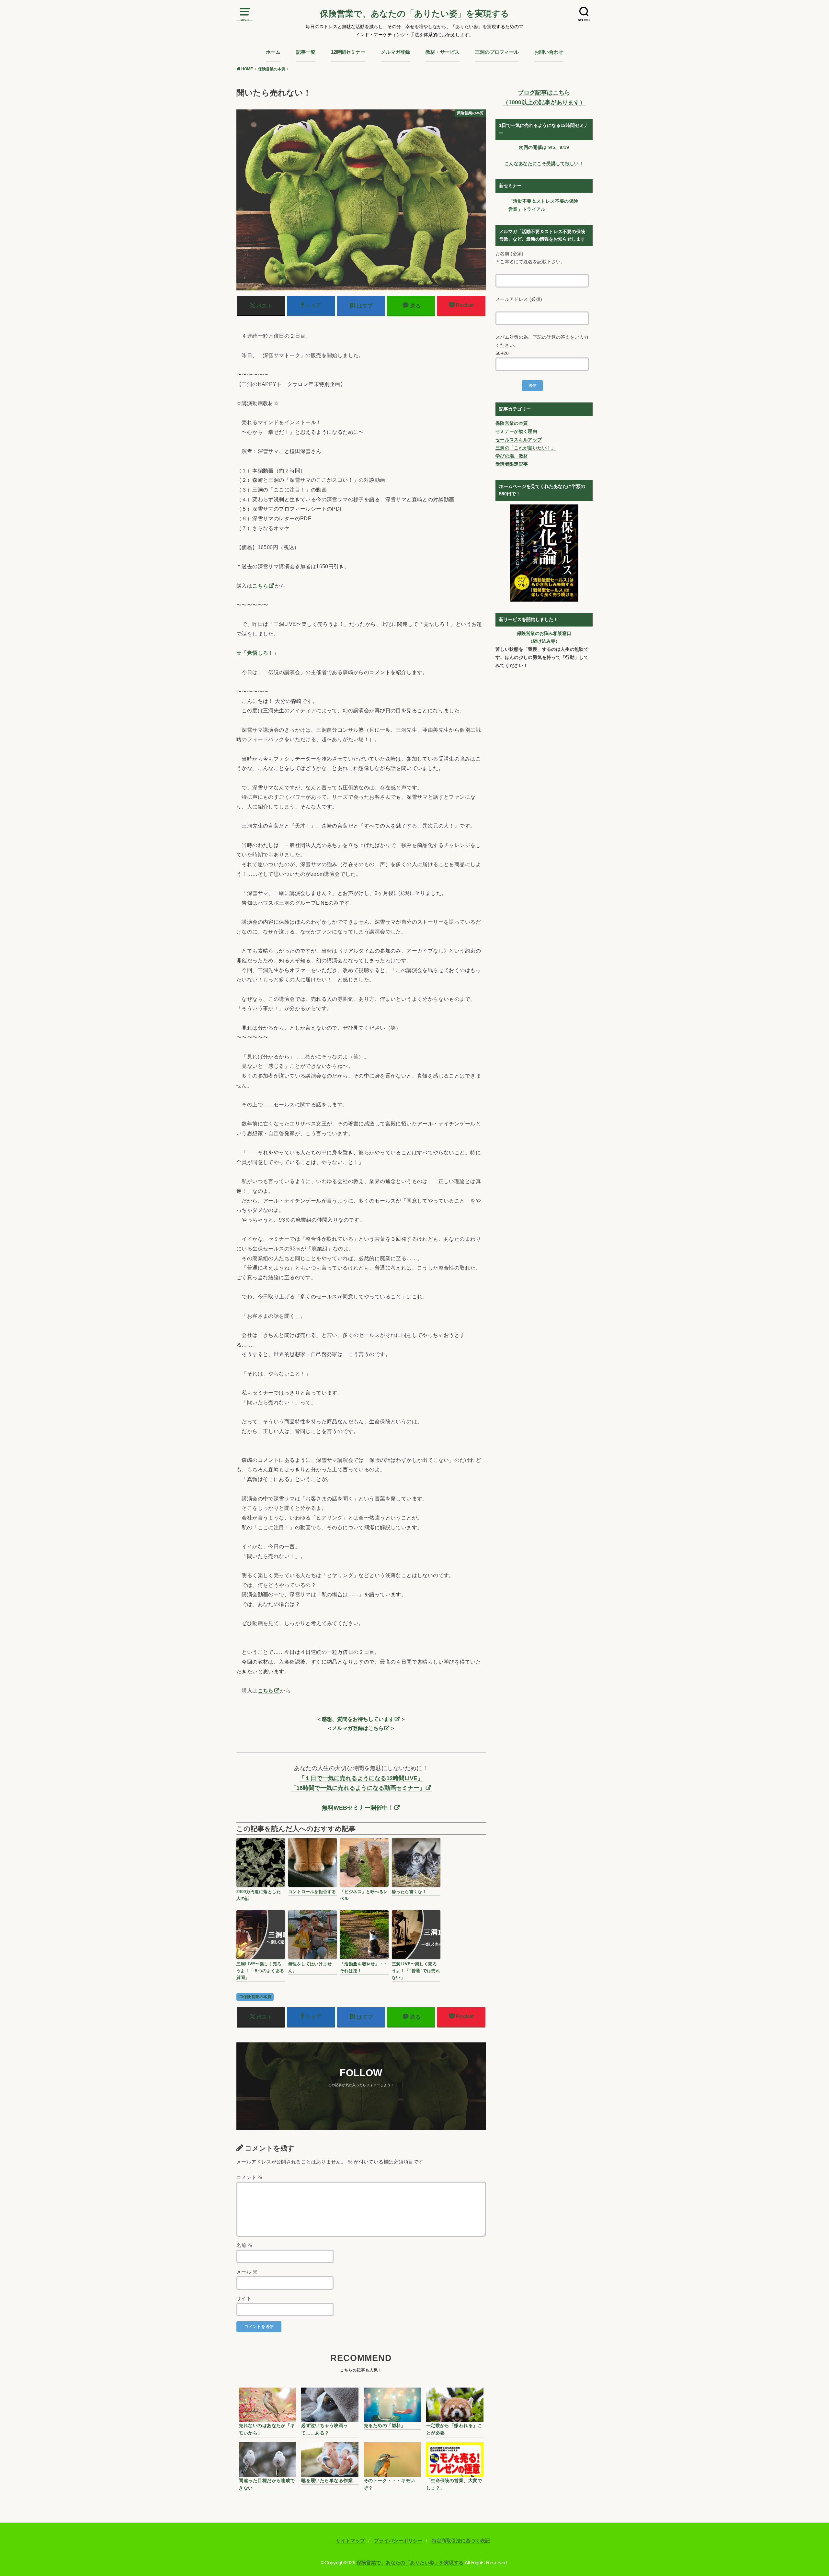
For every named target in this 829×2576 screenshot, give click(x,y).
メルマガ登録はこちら (358, 1728)
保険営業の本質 (257, 1997)
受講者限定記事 (512, 464)
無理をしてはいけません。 (310, 1967)
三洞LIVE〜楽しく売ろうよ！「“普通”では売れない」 (416, 1971)
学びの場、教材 (512, 456)
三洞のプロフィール (497, 52)
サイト (244, 2299)
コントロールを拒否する (312, 1892)
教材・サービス (443, 52)
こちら (260, 586)
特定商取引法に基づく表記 (461, 2541)
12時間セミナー (348, 52)
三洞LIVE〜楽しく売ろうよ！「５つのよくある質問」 (260, 1971)
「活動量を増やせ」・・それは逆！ (364, 1967)
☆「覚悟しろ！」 (258, 653)
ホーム (273, 52)
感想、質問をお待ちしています (358, 1719)
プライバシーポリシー (398, 2541)
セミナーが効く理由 (516, 431)
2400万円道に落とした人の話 (259, 1895)
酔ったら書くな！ (409, 1892)
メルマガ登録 (395, 52)
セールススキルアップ (519, 440)
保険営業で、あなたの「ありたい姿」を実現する (414, 14)
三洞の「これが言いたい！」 (526, 448)
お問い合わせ (549, 52)
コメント (250, 2177)
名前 (245, 2245)
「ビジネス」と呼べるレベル (364, 1895)
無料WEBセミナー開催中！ (358, 1808)
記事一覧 (306, 52)
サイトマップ (350, 2541)
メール (247, 2272)
